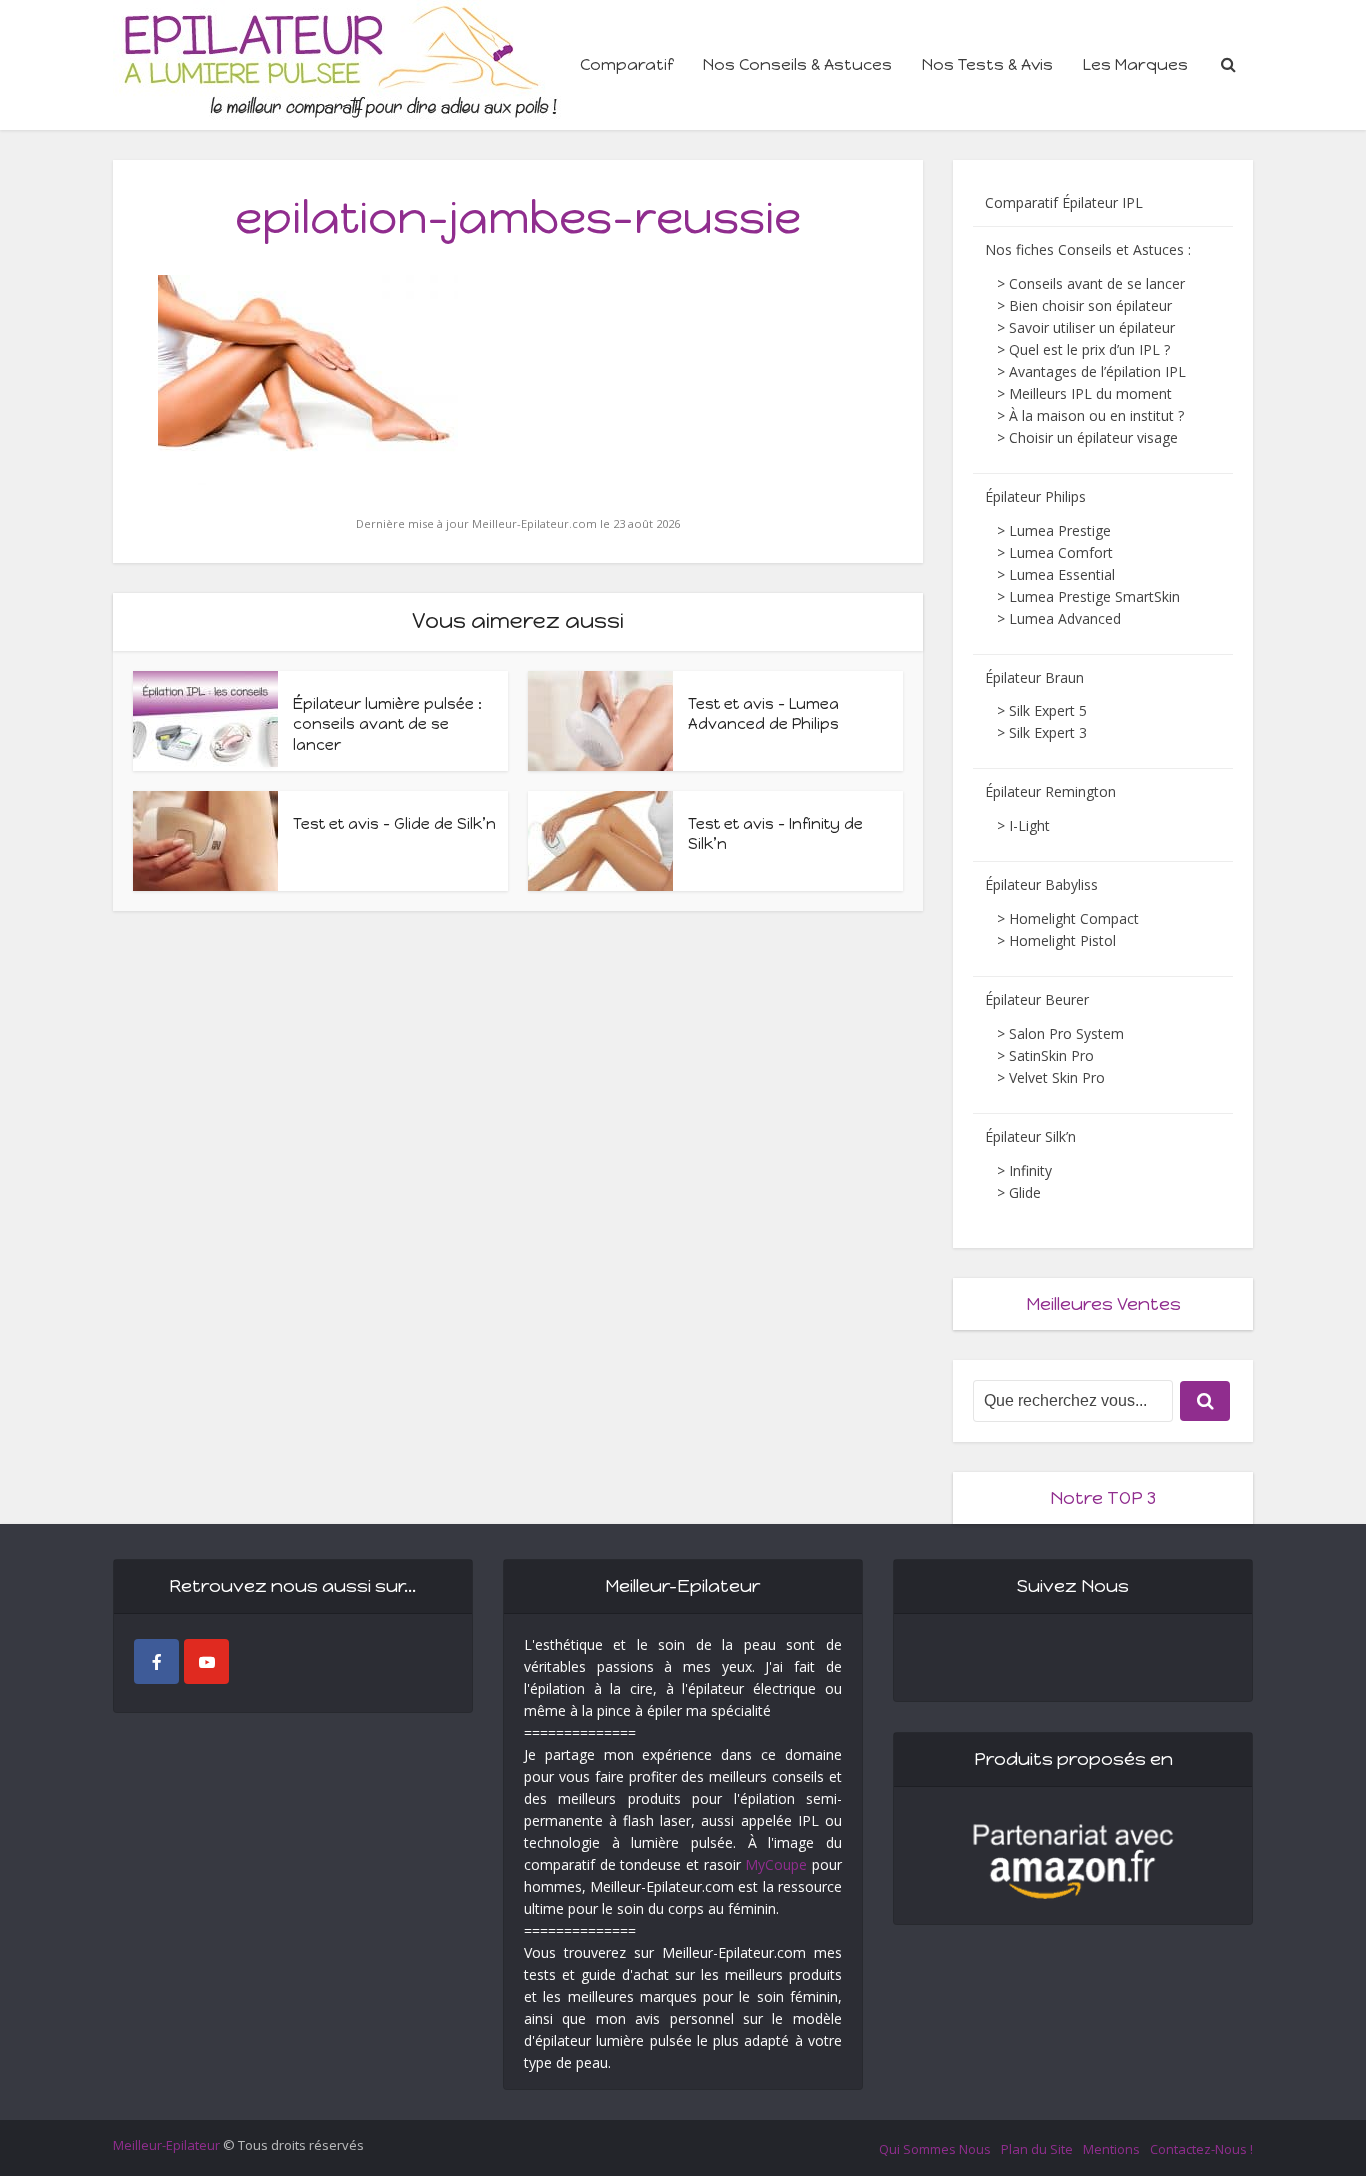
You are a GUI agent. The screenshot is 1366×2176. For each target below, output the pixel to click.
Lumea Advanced (1065, 618)
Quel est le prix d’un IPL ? (1089, 349)
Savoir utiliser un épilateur (1092, 327)
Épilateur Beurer (1037, 999)
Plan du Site (1037, 2149)
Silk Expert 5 (1048, 710)
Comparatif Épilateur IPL (1064, 202)
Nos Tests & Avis (987, 64)
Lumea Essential (1062, 574)
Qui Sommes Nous (935, 2149)
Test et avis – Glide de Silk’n (394, 824)
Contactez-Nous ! (1201, 2149)
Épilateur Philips (1035, 496)
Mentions (1111, 2149)
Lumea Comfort (1061, 552)
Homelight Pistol (1062, 940)
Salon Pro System (1066, 1033)
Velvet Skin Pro (1057, 1077)
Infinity (1030, 1170)
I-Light (1029, 825)
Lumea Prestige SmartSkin (1094, 596)
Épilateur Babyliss (1041, 884)
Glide (1025, 1192)
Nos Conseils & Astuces (797, 64)
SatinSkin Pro (1051, 1055)
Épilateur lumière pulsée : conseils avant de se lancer (387, 724)
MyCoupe (776, 1864)
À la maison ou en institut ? (1096, 415)
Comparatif (626, 64)
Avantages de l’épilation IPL (1097, 371)
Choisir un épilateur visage (1093, 437)
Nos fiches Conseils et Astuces (1084, 249)
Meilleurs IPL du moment (1090, 393)
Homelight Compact (1074, 918)
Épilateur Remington (1050, 791)
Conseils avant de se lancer (1097, 283)
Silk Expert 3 (1048, 732)
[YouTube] (206, 1661)
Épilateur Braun (1034, 677)
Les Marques (1135, 64)
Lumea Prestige (1060, 530)
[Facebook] (156, 1661)
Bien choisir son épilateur (1090, 305)
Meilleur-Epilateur (166, 2145)
